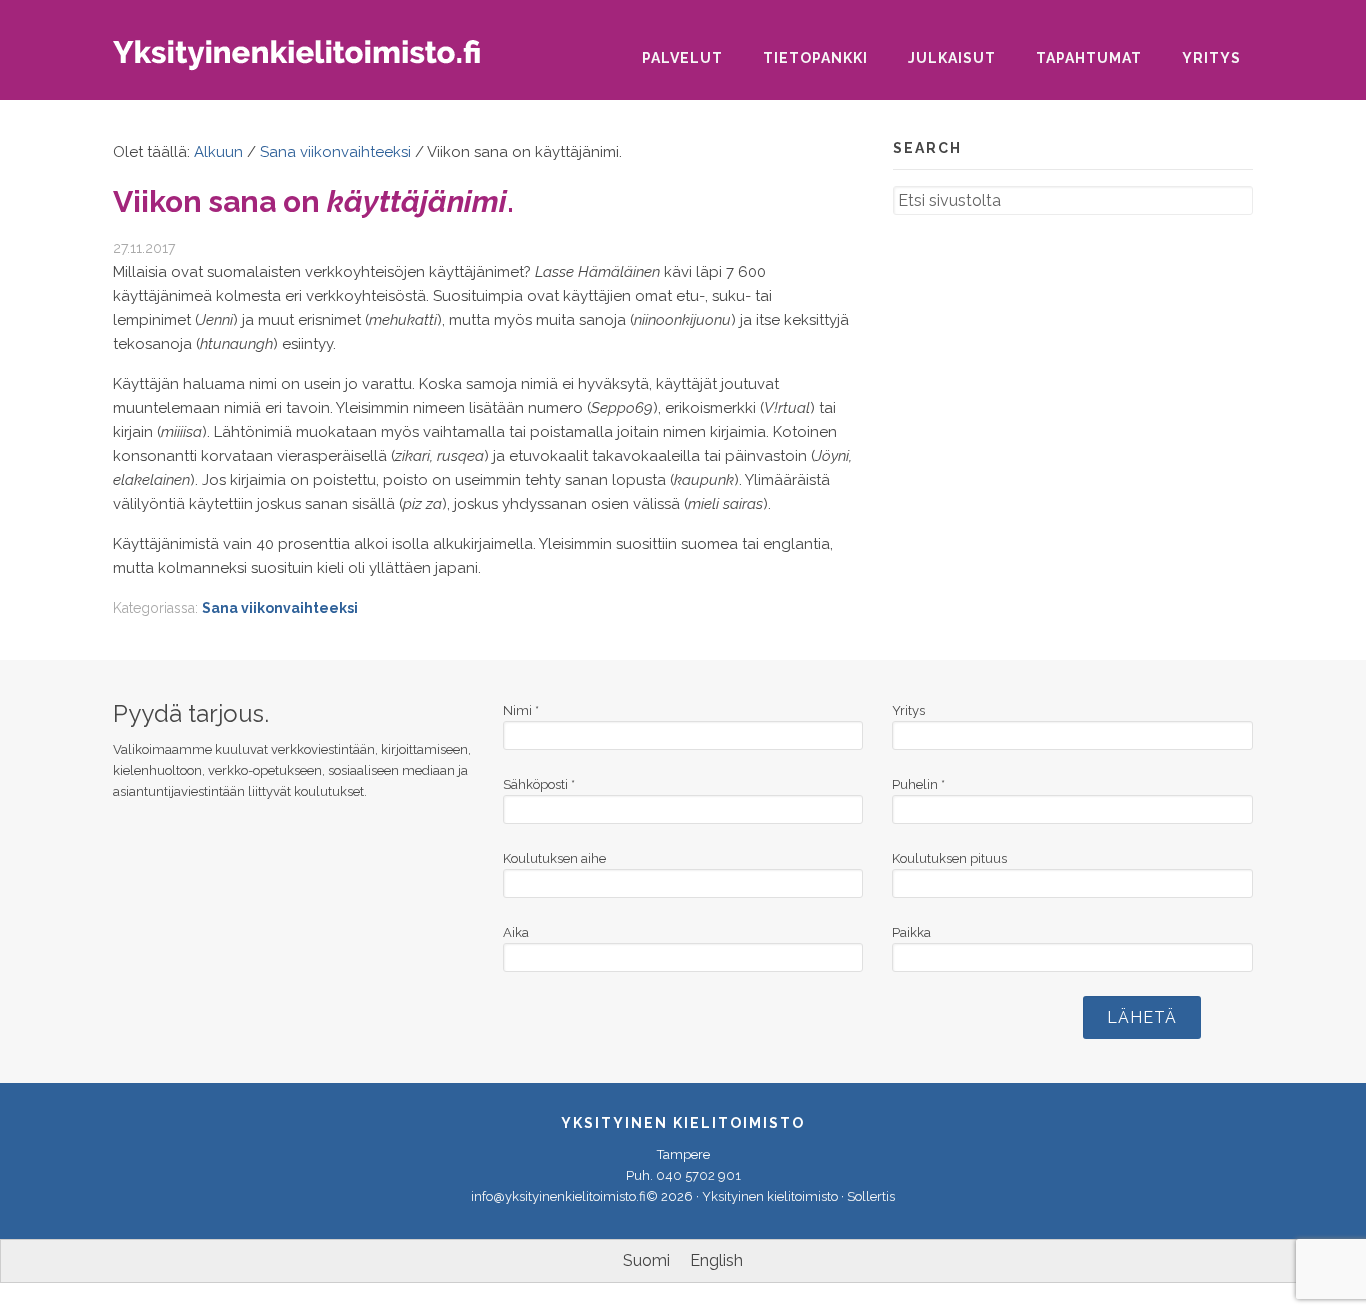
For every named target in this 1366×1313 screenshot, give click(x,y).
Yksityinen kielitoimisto (313, 61)
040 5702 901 (698, 1175)
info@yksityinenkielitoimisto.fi (558, 1196)
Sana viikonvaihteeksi (280, 608)
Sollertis (871, 1196)
